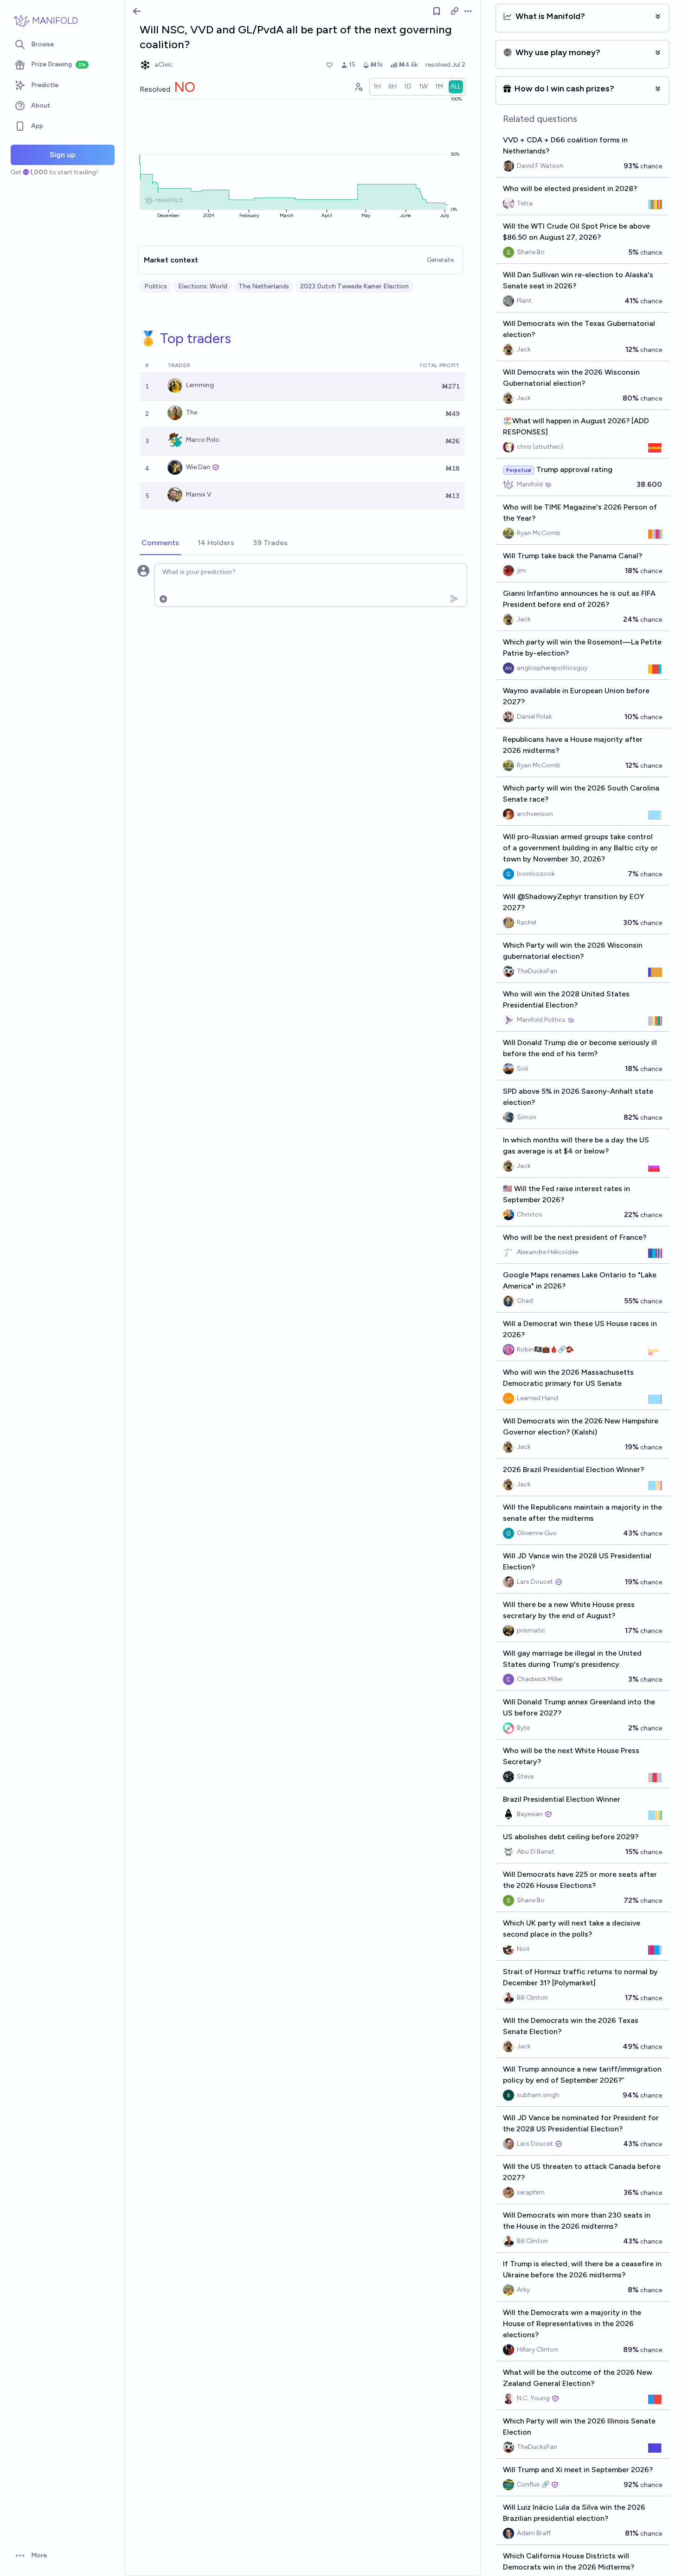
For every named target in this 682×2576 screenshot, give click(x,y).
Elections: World (203, 286)
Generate (440, 260)
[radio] (377, 87)
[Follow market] (437, 11)
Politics (156, 286)
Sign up (63, 155)
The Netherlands (264, 286)
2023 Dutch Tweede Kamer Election (354, 286)
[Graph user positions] (358, 87)
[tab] (160, 543)
